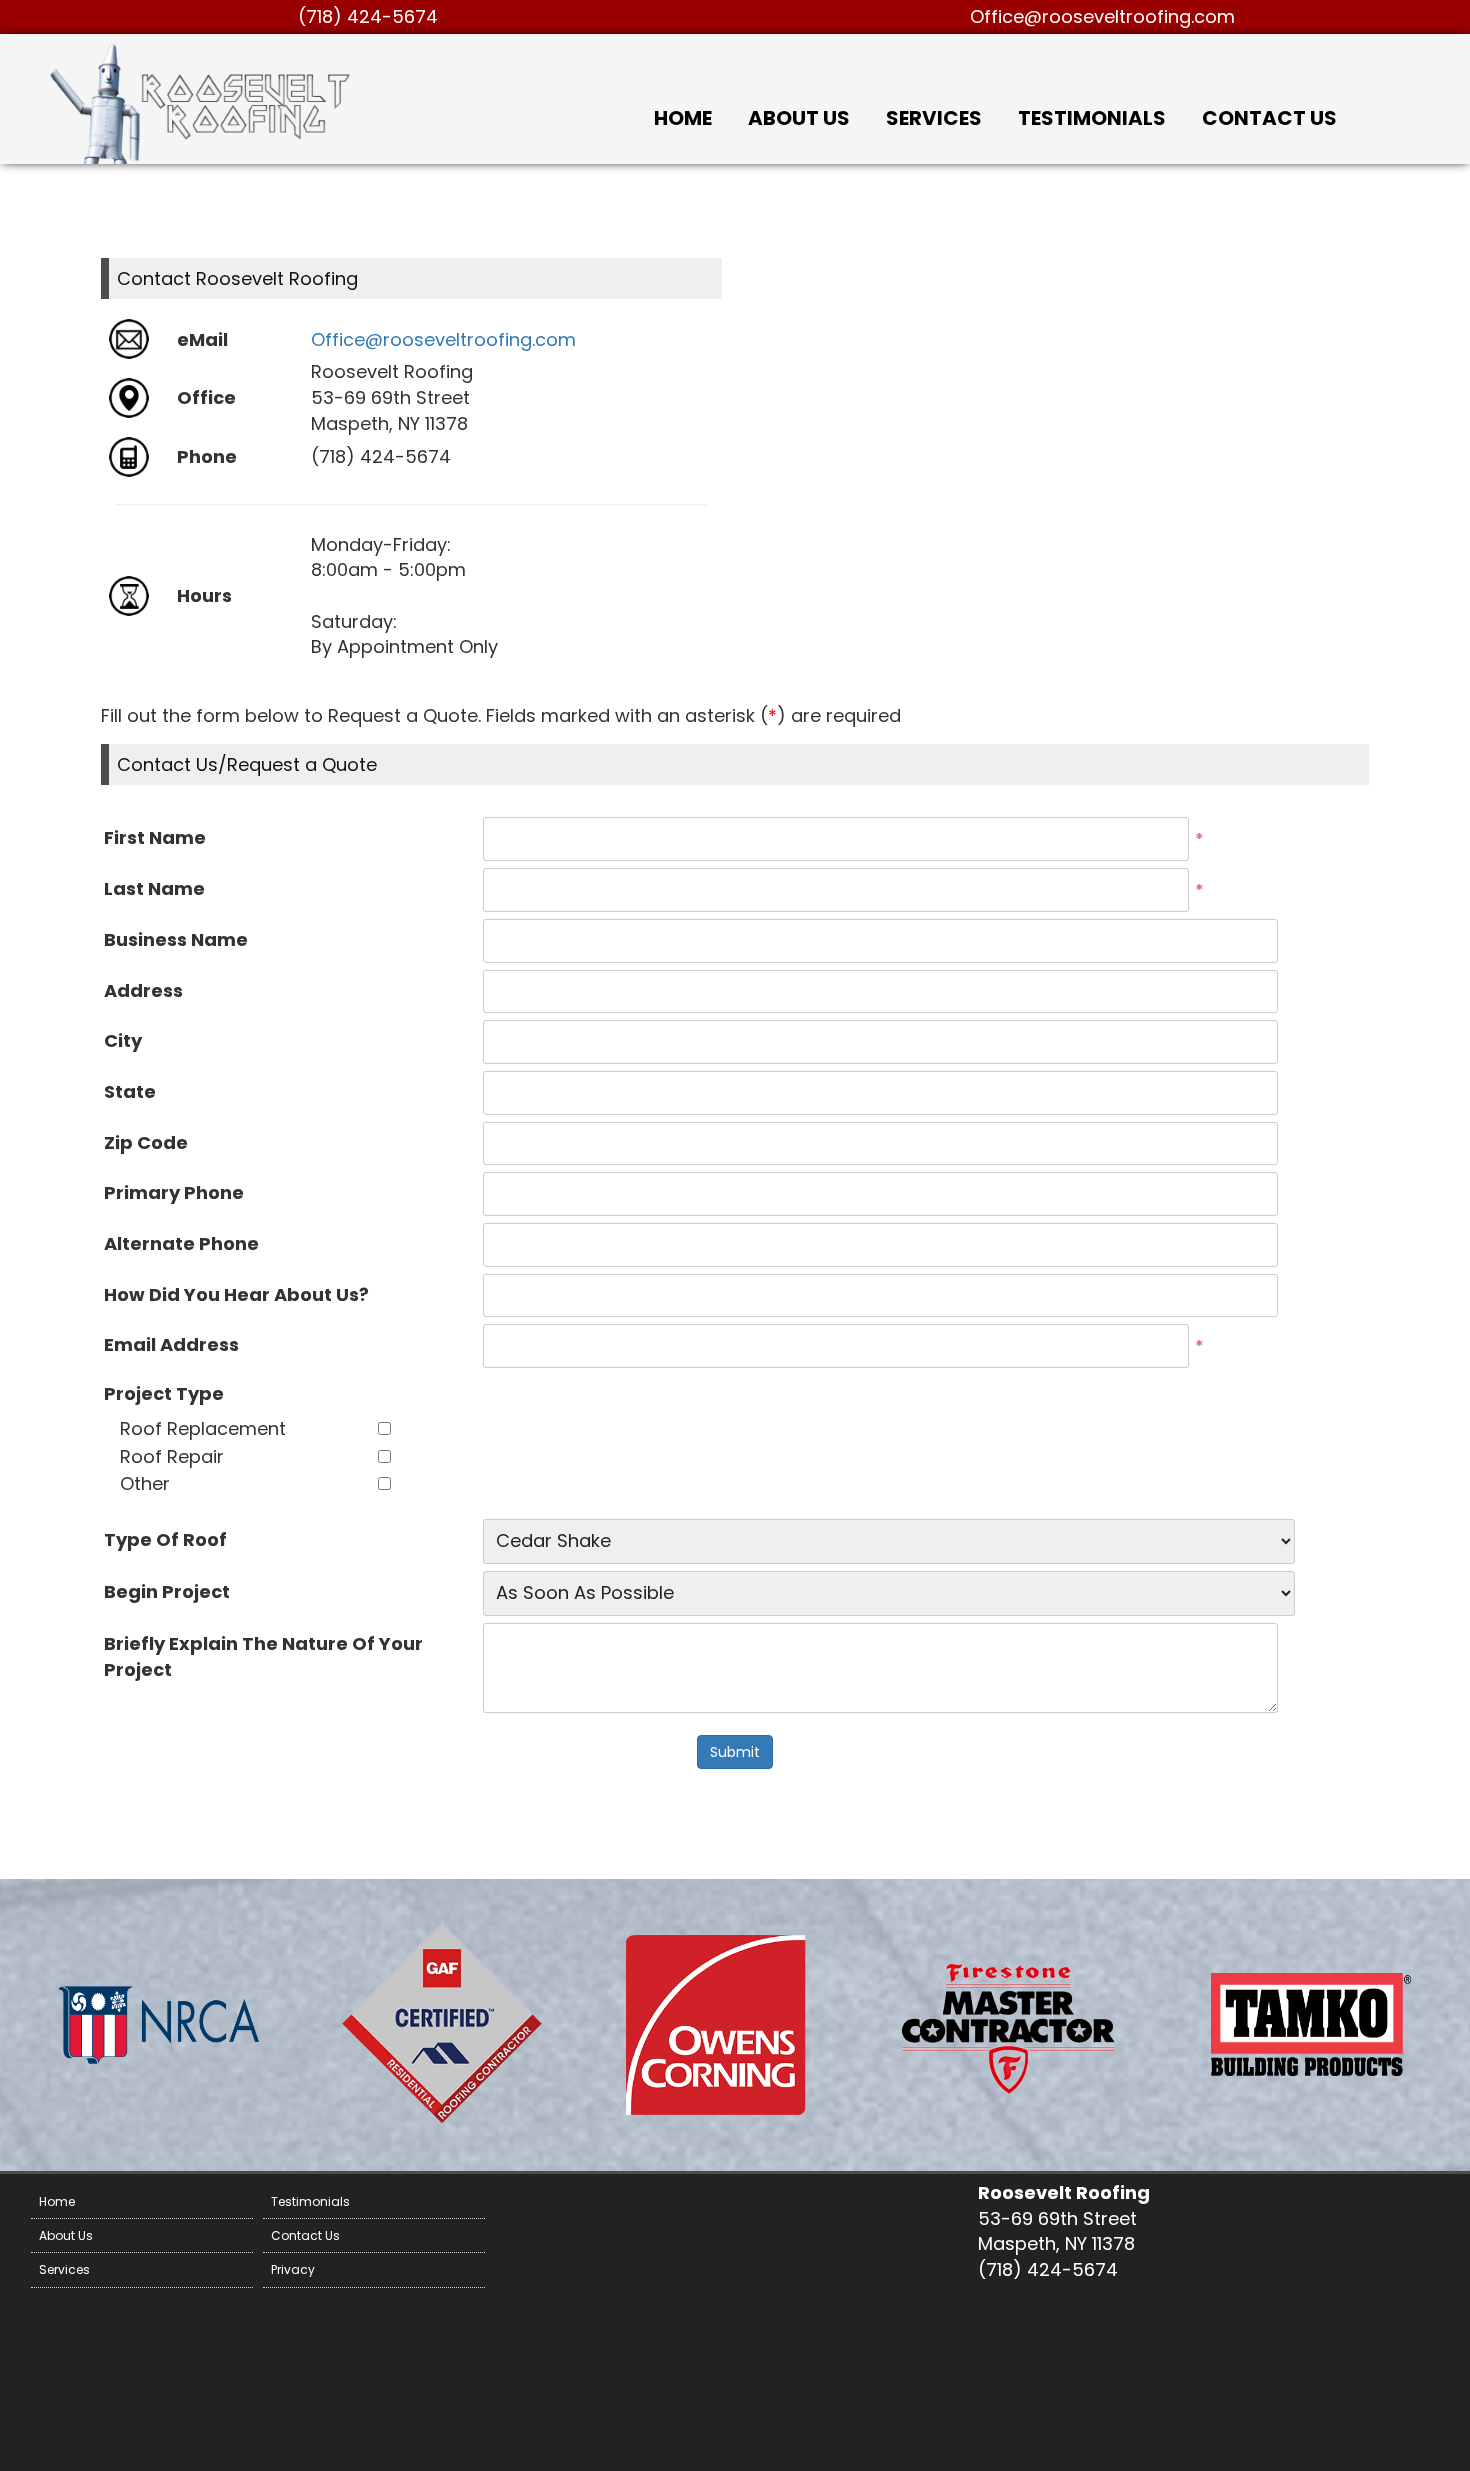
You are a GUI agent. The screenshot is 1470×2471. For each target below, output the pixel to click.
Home (683, 118)
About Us (799, 118)
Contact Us (1269, 118)
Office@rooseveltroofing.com (1102, 16)
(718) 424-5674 (368, 16)
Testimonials (1092, 118)
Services (934, 118)
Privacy (293, 2269)
